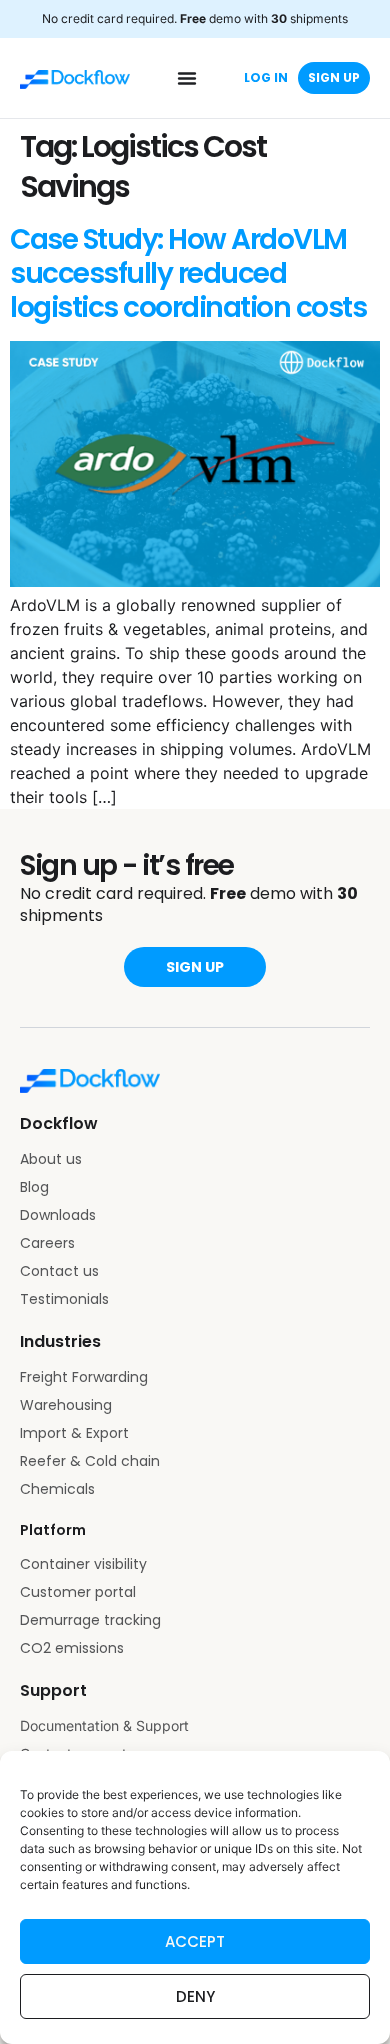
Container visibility (83, 1564)
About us (51, 1159)
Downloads (58, 1215)
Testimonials (64, 1299)
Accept (195, 1941)
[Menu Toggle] (187, 78)
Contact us (59, 1271)
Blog (34, 1187)
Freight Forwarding (84, 1377)
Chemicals (57, 1489)
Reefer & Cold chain (90, 1461)
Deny (195, 1996)
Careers (47, 1243)
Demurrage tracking (90, 1620)
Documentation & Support (104, 1725)
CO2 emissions (72, 1648)
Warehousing (66, 1405)
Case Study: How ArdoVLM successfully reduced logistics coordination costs (188, 273)
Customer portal (78, 1592)
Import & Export (74, 1433)
